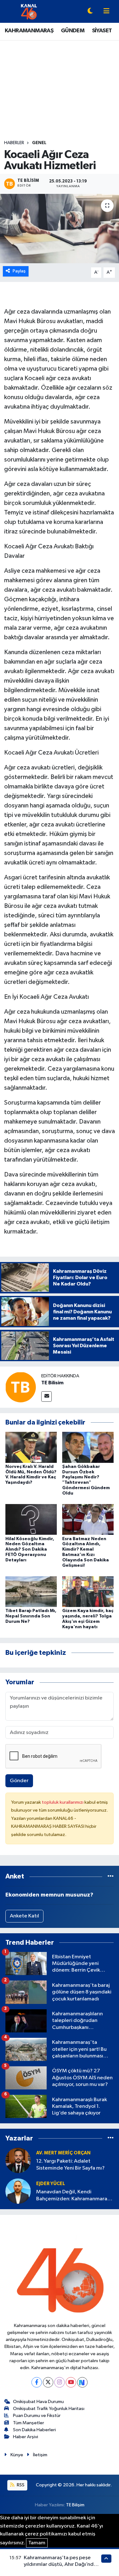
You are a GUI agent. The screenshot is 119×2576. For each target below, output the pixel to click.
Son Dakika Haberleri (34, 2430)
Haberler (14, 143)
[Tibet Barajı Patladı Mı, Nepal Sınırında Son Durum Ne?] (31, 1592)
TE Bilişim (75, 2505)
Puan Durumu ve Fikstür (37, 2416)
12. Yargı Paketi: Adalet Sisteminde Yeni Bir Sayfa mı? (70, 2165)
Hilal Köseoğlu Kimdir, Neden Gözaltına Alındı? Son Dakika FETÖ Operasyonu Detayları (30, 1549)
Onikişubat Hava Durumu (38, 2402)
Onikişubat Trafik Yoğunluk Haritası (49, 2409)
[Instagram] (60, 2382)
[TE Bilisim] (21, 1387)
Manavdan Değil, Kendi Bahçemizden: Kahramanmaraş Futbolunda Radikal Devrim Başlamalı (73, 2196)
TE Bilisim (52, 1383)
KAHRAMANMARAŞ (29, 31)
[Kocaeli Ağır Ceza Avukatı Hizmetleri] (60, 229)
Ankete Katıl (24, 1916)
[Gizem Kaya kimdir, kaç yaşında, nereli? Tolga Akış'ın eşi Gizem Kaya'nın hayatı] (88, 1592)
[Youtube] (71, 2382)
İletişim (40, 2455)
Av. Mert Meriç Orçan (63, 2153)
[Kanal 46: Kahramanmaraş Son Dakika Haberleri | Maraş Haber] (29, 11)
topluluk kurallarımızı (63, 1802)
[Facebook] (37, 2382)
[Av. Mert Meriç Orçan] (18, 2160)
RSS (20, 2485)
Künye (17, 2455)
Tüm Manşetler (29, 2423)
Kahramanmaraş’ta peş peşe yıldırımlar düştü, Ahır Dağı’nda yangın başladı (60, 2565)
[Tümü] (111, 1876)
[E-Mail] (46, 1396)
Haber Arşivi (26, 2437)
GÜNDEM (73, 31)
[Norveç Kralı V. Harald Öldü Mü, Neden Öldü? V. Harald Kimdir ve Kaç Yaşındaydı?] (31, 1447)
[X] (48, 2382)
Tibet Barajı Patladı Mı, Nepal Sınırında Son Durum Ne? (31, 1616)
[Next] (82, 2382)
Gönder (19, 1781)
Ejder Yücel (51, 2184)
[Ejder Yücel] (18, 2191)
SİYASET (102, 31)
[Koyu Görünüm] (90, 12)
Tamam (37, 2543)
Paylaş (19, 271)
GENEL (39, 143)
